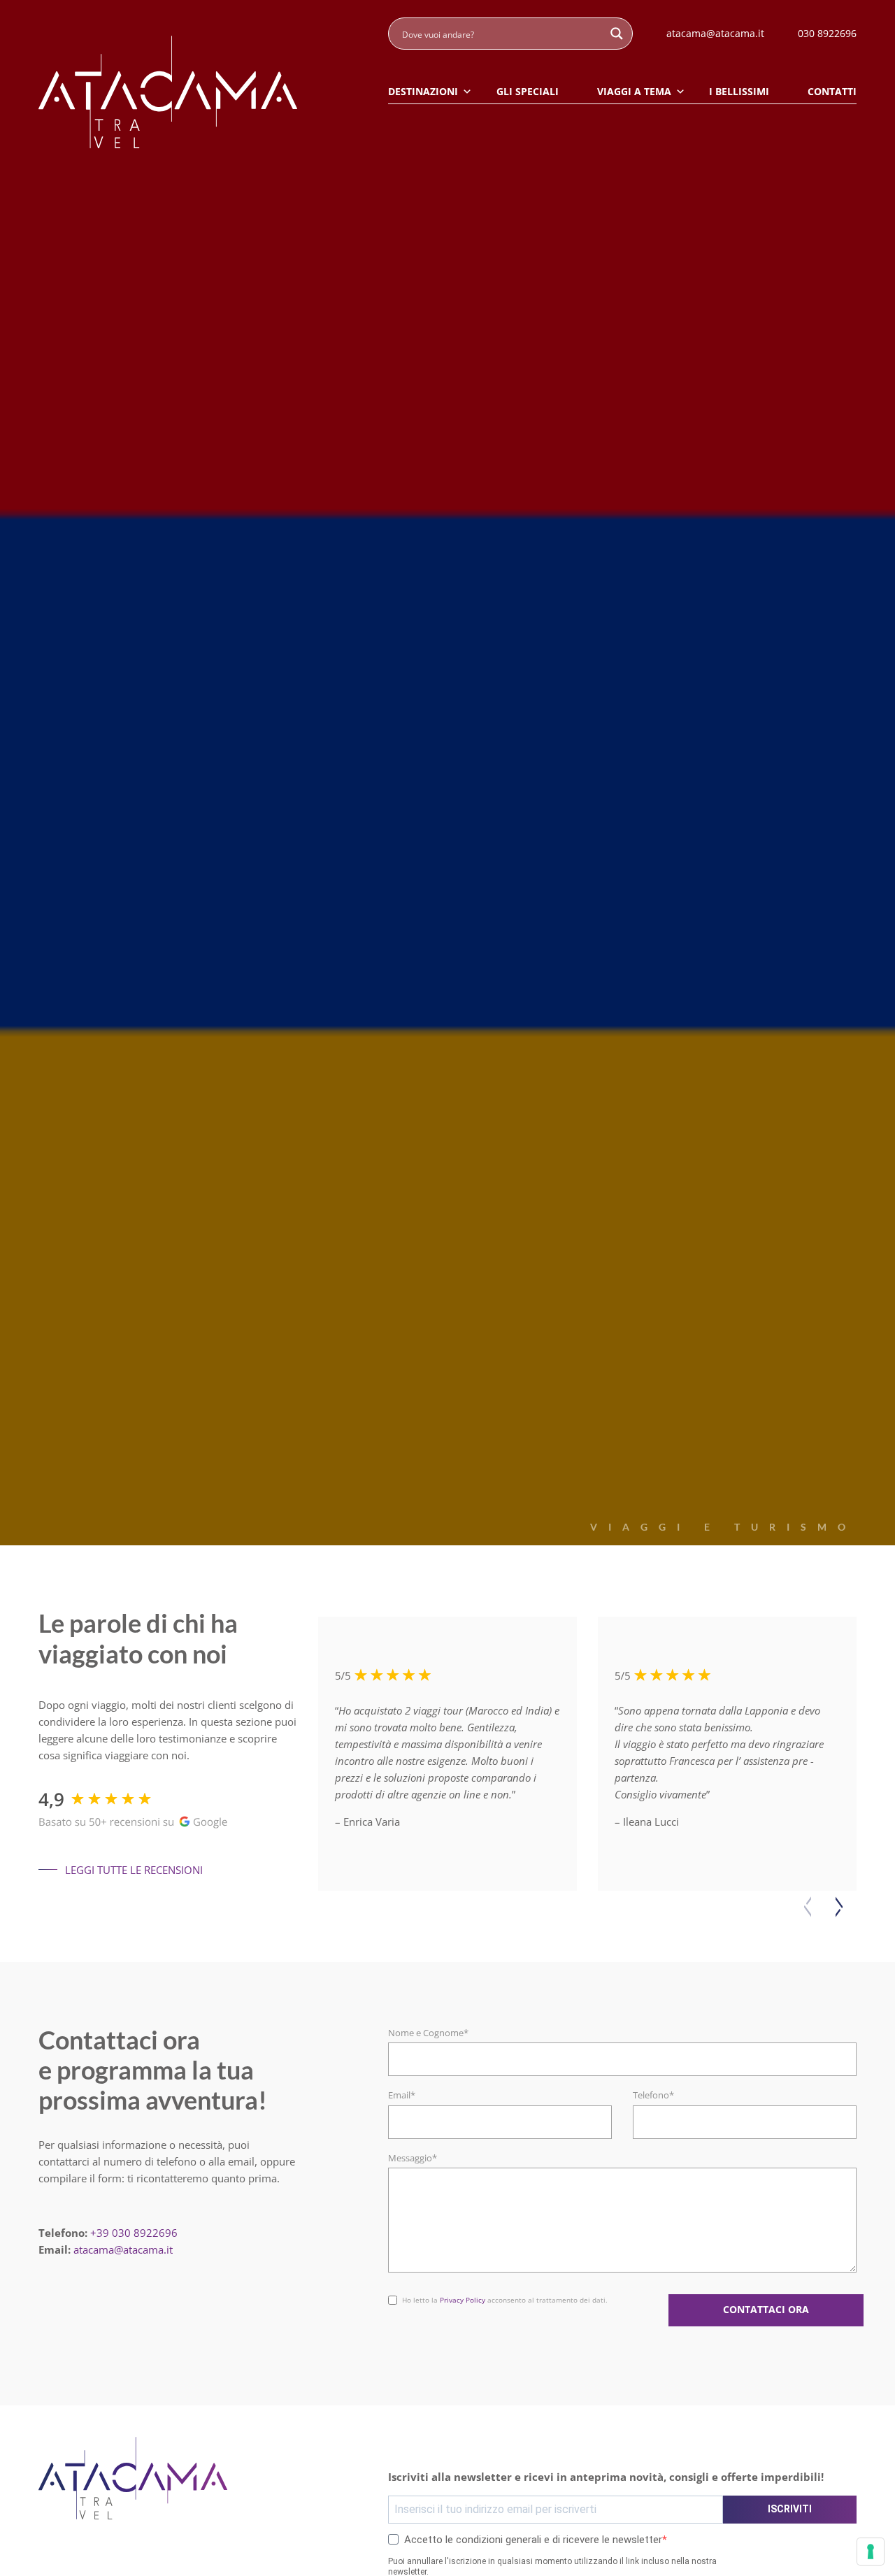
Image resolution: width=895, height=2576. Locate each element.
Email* (402, 2095)
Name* (403, 2291)
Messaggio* (413, 2158)
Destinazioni (423, 91)
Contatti (832, 91)
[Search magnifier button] (617, 34)
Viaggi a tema (634, 91)
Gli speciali (528, 91)
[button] (839, 1907)
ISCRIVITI (790, 2509)
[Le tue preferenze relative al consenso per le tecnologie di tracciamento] (871, 2552)
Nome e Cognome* (428, 2033)
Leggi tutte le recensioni (134, 1870)
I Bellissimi (739, 91)
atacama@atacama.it (123, 2249)
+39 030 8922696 (134, 2233)
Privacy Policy (463, 2300)
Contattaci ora (766, 2310)
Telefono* (653, 2095)
